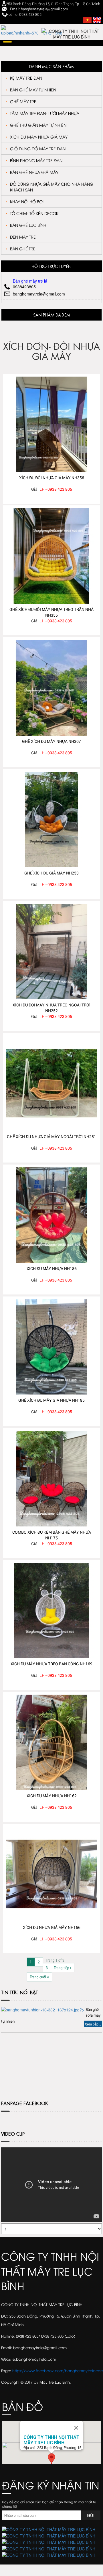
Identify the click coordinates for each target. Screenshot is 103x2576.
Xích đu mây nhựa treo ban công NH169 (51, 1664)
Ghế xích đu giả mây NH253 (51, 873)
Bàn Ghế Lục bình (28, 225)
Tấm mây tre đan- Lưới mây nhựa (45, 113)
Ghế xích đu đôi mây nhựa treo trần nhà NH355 (51, 612)
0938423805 (24, 287)
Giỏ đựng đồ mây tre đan (38, 148)
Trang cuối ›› (39, 1977)
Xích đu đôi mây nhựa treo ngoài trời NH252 (51, 1008)
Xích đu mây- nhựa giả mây (39, 137)
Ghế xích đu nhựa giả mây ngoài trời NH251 (51, 1137)
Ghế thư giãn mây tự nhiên (38, 125)
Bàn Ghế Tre (23, 249)
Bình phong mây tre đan (36, 160)
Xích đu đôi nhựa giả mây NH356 (52, 478)
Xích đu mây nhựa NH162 (52, 1796)
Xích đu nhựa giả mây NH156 (52, 1927)
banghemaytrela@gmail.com (39, 294)
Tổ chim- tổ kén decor (34, 213)
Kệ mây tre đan (26, 78)
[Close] (76, 2428)
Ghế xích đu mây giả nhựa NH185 (51, 1400)
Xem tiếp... (93, 2024)
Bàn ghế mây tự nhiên (33, 90)
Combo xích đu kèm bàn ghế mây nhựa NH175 (52, 1535)
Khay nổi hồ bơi (27, 201)
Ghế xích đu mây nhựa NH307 (51, 741)
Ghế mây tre (23, 101)
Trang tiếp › (63, 1968)
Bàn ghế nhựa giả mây (34, 172)
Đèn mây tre (23, 237)
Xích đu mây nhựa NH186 (52, 1268)
